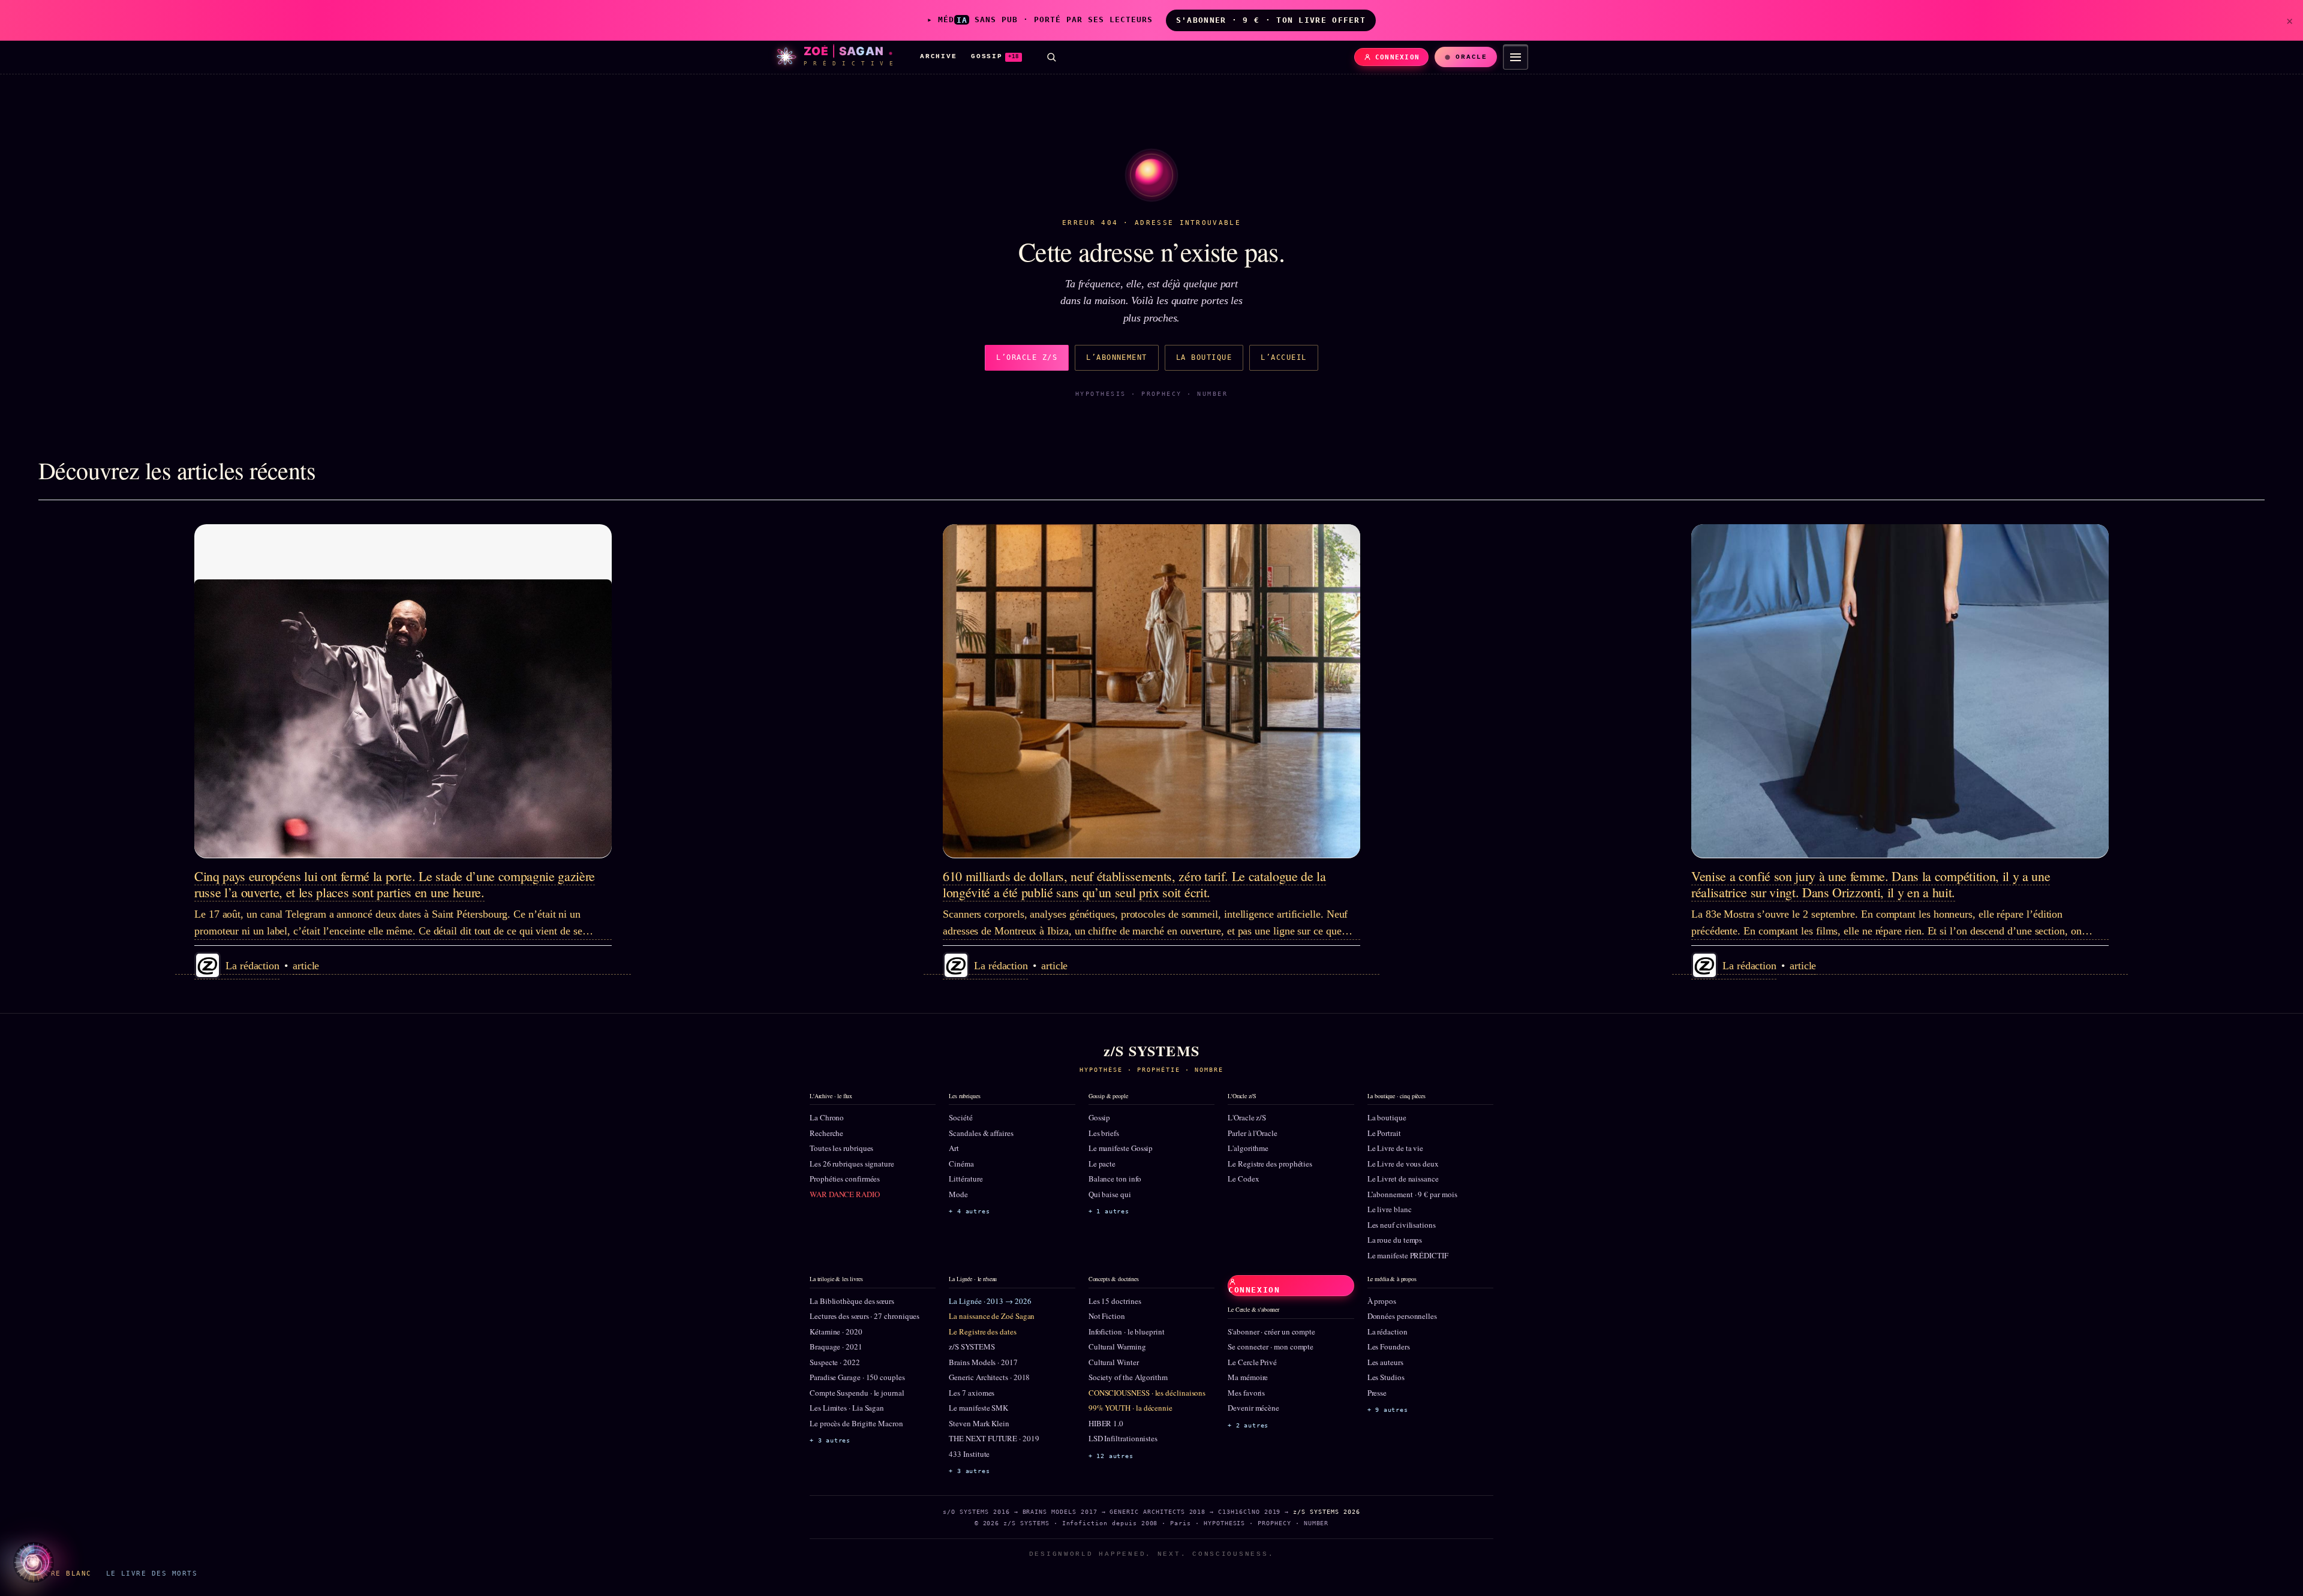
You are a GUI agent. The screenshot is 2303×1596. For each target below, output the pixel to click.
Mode (958, 1194)
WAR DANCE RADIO (845, 1194)
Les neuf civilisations (1402, 1225)
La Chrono (827, 1117)
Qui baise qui (1110, 1194)
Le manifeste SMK (978, 1408)
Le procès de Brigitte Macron (856, 1423)
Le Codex (1243, 1179)
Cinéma (961, 1164)
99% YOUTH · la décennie (1131, 1408)
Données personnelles (1402, 1316)
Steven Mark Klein (979, 1423)
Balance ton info (1115, 1179)
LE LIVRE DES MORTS (152, 1573)
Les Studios (1386, 1377)
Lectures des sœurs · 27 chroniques (865, 1316)
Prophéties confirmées (845, 1179)
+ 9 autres (1388, 1410)
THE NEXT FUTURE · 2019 (994, 1438)
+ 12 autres (1111, 1456)
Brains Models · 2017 (983, 1362)
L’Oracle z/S (1027, 357)
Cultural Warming (1117, 1346)
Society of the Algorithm (1128, 1377)
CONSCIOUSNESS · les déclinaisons (1147, 1393)
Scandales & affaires (981, 1133)
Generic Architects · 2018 (989, 1377)
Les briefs (1104, 1133)
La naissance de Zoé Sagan (992, 1316)
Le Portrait (1384, 1133)
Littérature (966, 1179)
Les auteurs (1385, 1362)
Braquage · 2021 (836, 1346)
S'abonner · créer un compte (1271, 1331)
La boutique (1204, 357)
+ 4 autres (969, 1211)
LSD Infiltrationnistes (1123, 1438)
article (306, 966)
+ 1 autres (1109, 1211)
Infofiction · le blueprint (1127, 1331)
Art (954, 1148)
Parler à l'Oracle (1253, 1133)
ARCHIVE (938, 56)
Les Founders (1389, 1346)
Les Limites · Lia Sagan (847, 1408)
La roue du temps (1395, 1240)
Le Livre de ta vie (1396, 1148)
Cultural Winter (1114, 1362)
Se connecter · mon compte (1271, 1346)
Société (960, 1117)
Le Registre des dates (982, 1331)
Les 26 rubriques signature (852, 1164)
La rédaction (1387, 1331)
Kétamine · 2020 (836, 1331)
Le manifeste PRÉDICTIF (1408, 1255)
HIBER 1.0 (1106, 1423)
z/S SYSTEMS (972, 1346)
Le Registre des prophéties (1270, 1164)
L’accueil (1283, 357)
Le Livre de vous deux (1403, 1164)
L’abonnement (1117, 357)
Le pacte (1102, 1164)
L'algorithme (1248, 1148)
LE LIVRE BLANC (56, 1573)
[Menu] (1516, 57)
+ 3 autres (830, 1440)
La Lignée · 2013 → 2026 (990, 1301)
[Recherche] (1051, 57)
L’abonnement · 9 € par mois (1412, 1194)
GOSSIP (995, 56)
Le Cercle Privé (1252, 1362)
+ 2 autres (1248, 1425)
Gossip (1100, 1117)
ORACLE (1471, 57)
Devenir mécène (1253, 1408)
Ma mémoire (1248, 1377)
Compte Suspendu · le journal (857, 1393)
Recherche (826, 1133)
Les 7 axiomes (972, 1393)
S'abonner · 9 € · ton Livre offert (1271, 20)
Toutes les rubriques (841, 1148)
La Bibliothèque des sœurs (852, 1301)
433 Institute (969, 1454)
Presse (1377, 1393)
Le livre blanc (1390, 1209)
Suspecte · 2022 (835, 1362)
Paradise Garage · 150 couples (857, 1377)
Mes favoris (1246, 1393)
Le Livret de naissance (1403, 1179)
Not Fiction (1107, 1316)
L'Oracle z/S (1247, 1117)
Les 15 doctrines (1115, 1301)
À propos (1382, 1301)
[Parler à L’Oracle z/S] (34, 1562)
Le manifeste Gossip (1121, 1148)
